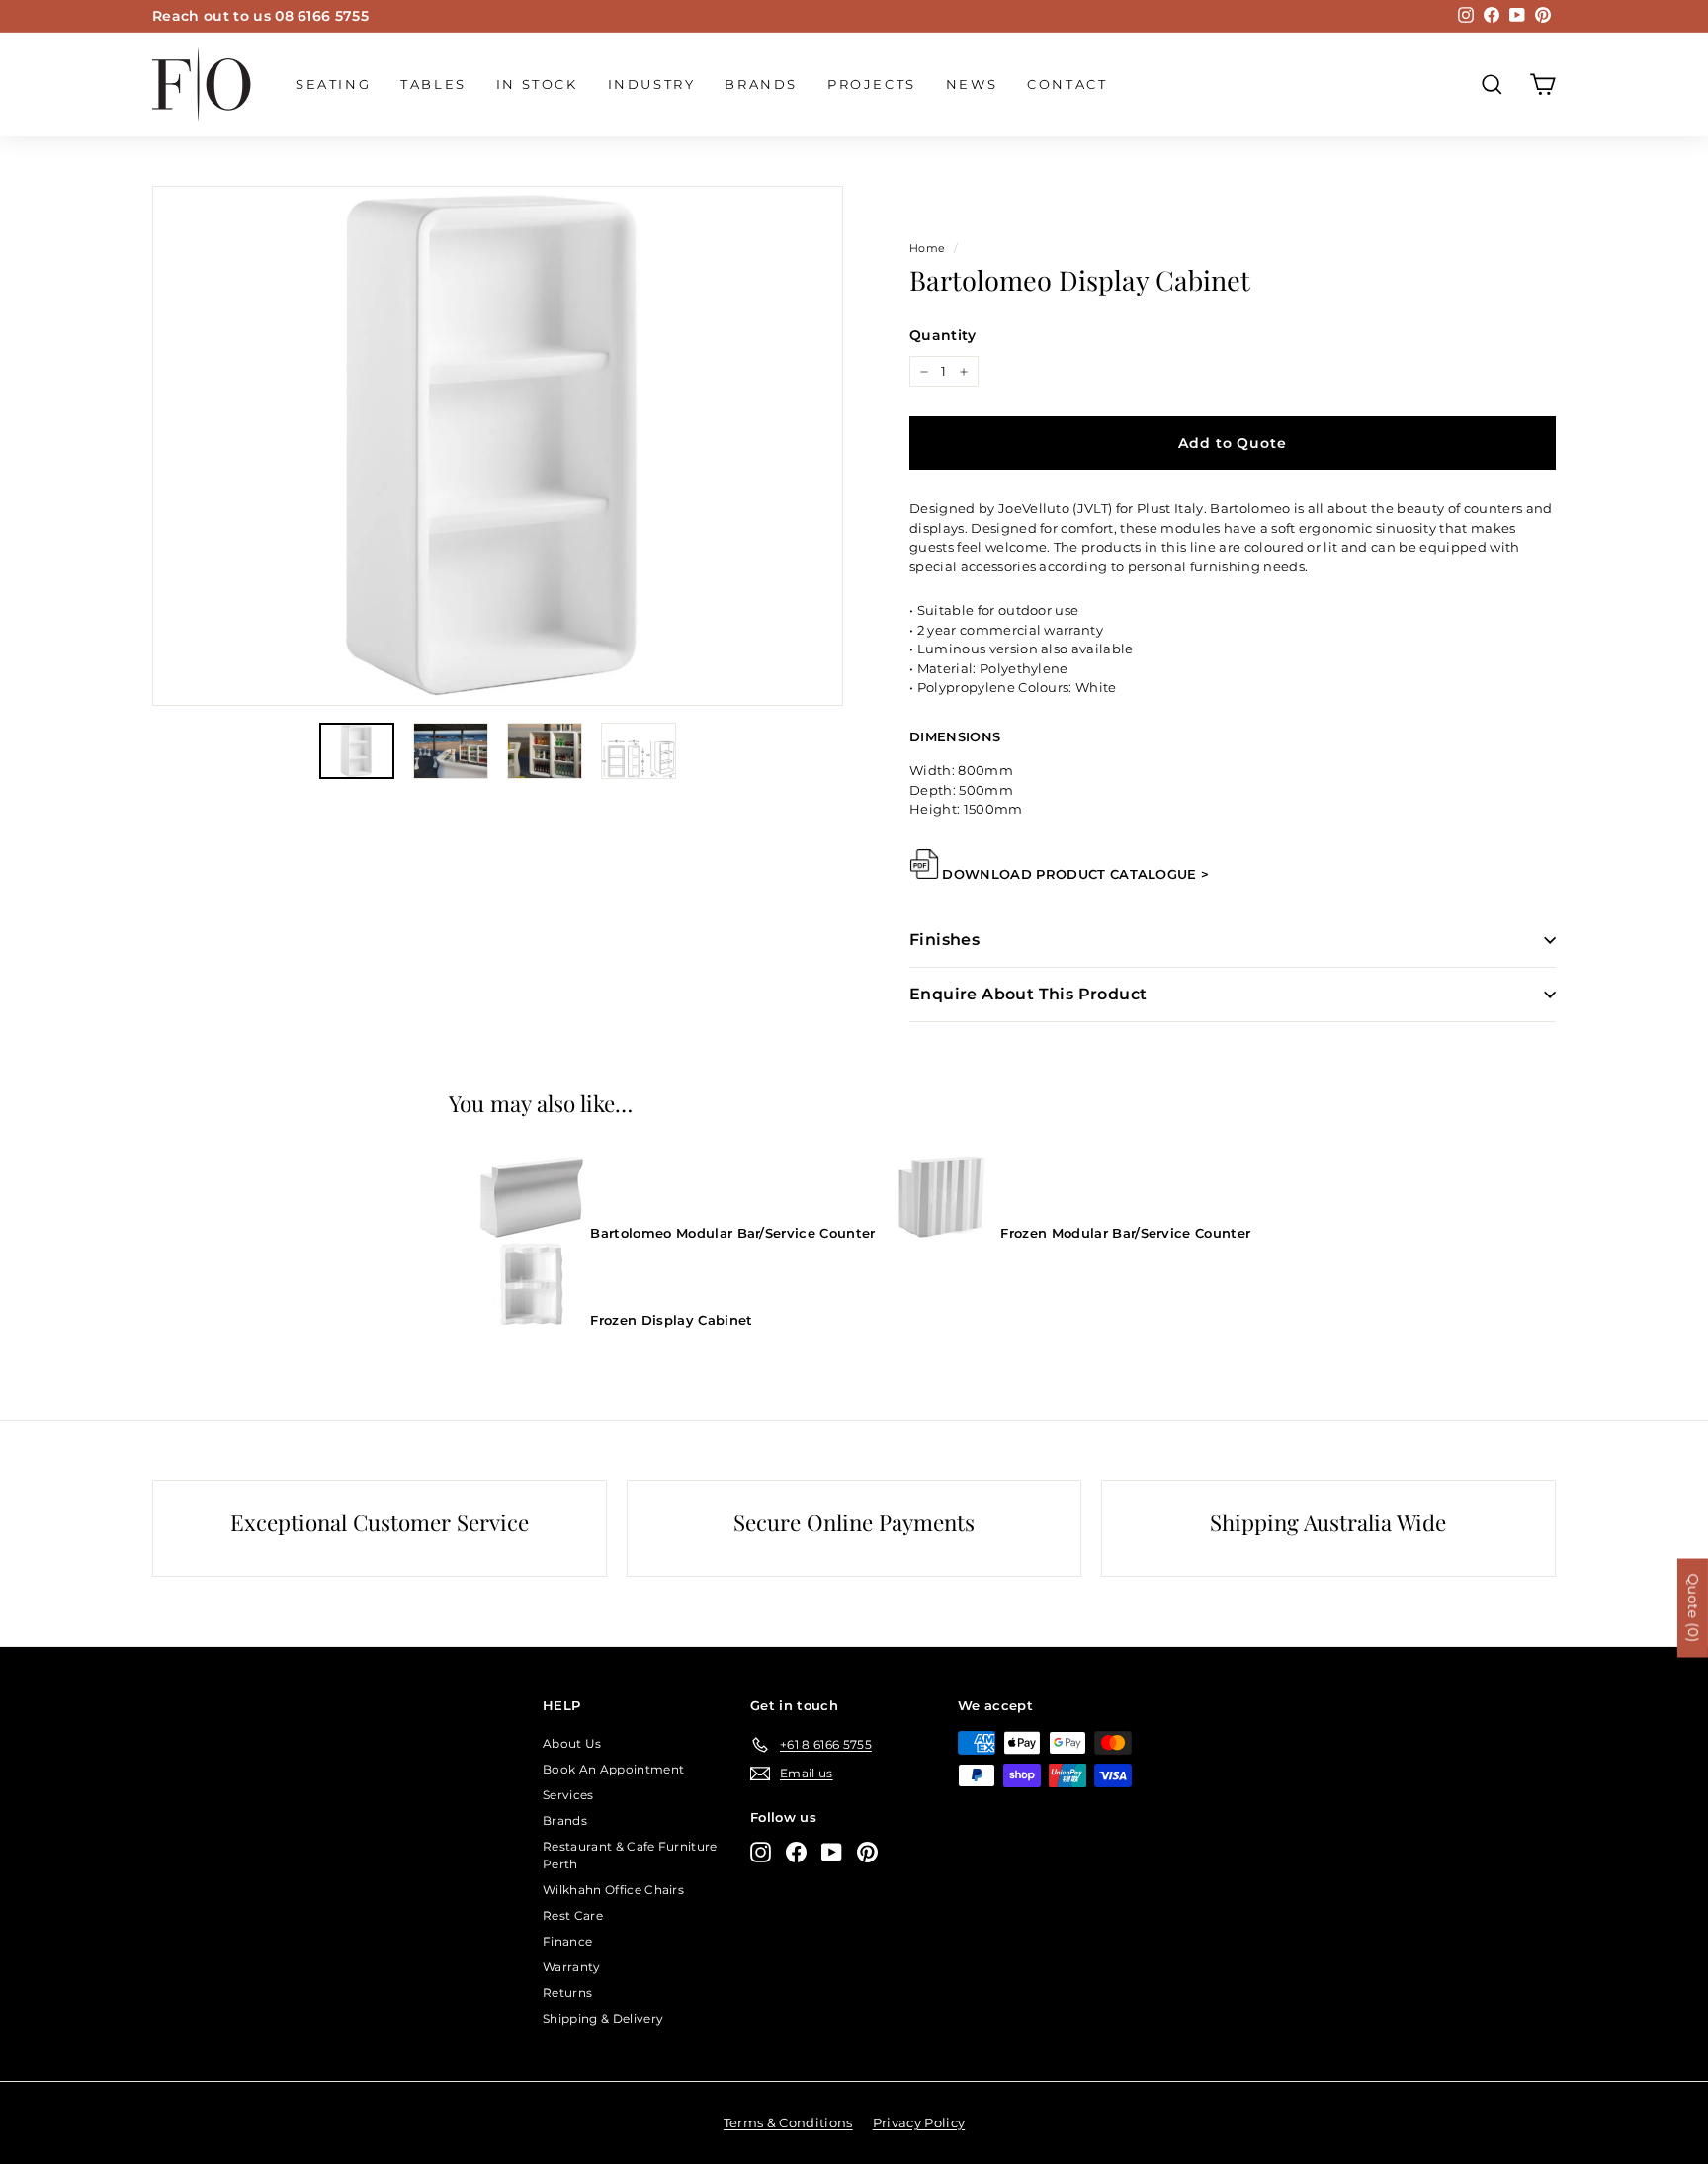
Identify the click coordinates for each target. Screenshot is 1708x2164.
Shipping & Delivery (603, 2018)
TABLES (433, 84)
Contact (1067, 84)
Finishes (944, 940)
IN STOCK (537, 84)
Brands (761, 84)
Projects (872, 84)
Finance (567, 1941)
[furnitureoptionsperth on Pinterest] (867, 1852)
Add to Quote (1232, 443)
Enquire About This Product (1028, 994)
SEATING (333, 84)
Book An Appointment (613, 1769)
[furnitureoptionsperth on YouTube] (832, 1852)
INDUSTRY (652, 84)
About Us (572, 1743)
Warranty (572, 1967)
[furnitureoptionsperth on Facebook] (796, 1852)
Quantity (943, 335)
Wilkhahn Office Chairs (613, 1890)
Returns (567, 1992)
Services (568, 1795)
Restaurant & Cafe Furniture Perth (630, 1855)
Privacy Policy (919, 2122)
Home (927, 248)
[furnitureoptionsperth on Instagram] (761, 1852)
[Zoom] (498, 446)
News (972, 84)
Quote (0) (1693, 1607)
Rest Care (573, 1915)
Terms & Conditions (788, 2122)
